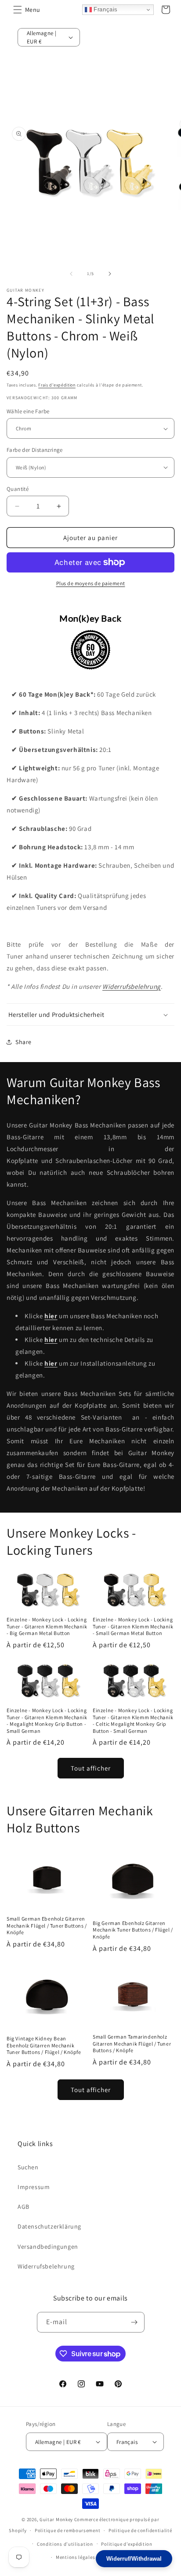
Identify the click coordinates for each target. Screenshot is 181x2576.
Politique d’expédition (127, 2544)
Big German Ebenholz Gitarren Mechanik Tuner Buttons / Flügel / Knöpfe (133, 1930)
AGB (24, 2207)
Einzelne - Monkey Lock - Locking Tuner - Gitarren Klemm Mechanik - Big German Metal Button (47, 1626)
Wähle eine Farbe (28, 411)
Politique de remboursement (67, 2530)
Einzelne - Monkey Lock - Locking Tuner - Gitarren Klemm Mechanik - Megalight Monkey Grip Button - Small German (47, 1721)
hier (51, 1316)
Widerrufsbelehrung (132, 986)
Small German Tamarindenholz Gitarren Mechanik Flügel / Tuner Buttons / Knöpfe (132, 2043)
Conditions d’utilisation (65, 2544)
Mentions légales (75, 2557)
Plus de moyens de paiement (91, 583)
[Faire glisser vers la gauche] (71, 274)
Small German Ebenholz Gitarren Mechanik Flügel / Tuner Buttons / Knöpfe (47, 1925)
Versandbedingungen (48, 2247)
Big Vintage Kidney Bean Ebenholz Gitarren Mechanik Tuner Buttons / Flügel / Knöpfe (44, 2045)
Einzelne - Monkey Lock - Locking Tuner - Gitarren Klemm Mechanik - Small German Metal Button (133, 1626)
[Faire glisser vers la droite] (110, 274)
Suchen (28, 2167)
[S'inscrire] (134, 2322)
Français (105, 9)
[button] (18, 10)
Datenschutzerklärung (49, 2226)
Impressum (34, 2187)
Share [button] (24, 1042)
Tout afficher (91, 1768)
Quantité (18, 489)
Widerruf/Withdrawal (134, 2559)
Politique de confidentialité (140, 2530)
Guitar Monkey (56, 2519)
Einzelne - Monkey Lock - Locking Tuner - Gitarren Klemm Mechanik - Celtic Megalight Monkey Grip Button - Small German (133, 1721)
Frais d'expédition (57, 385)
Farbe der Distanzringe (35, 450)
